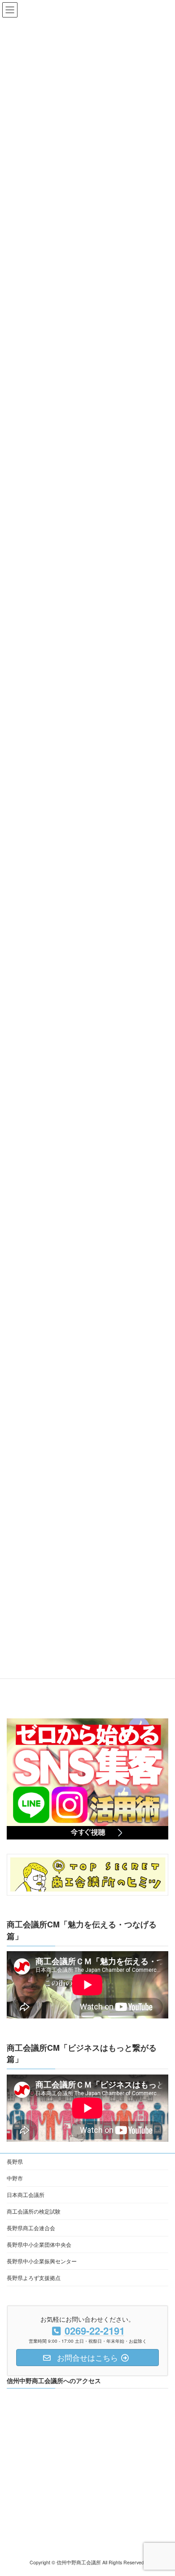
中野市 (15, 2178)
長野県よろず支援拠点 (34, 2277)
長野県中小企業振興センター (42, 2261)
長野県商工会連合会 (31, 2228)
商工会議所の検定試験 (34, 2211)
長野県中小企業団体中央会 (39, 2244)
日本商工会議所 (26, 2195)
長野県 (15, 2161)
